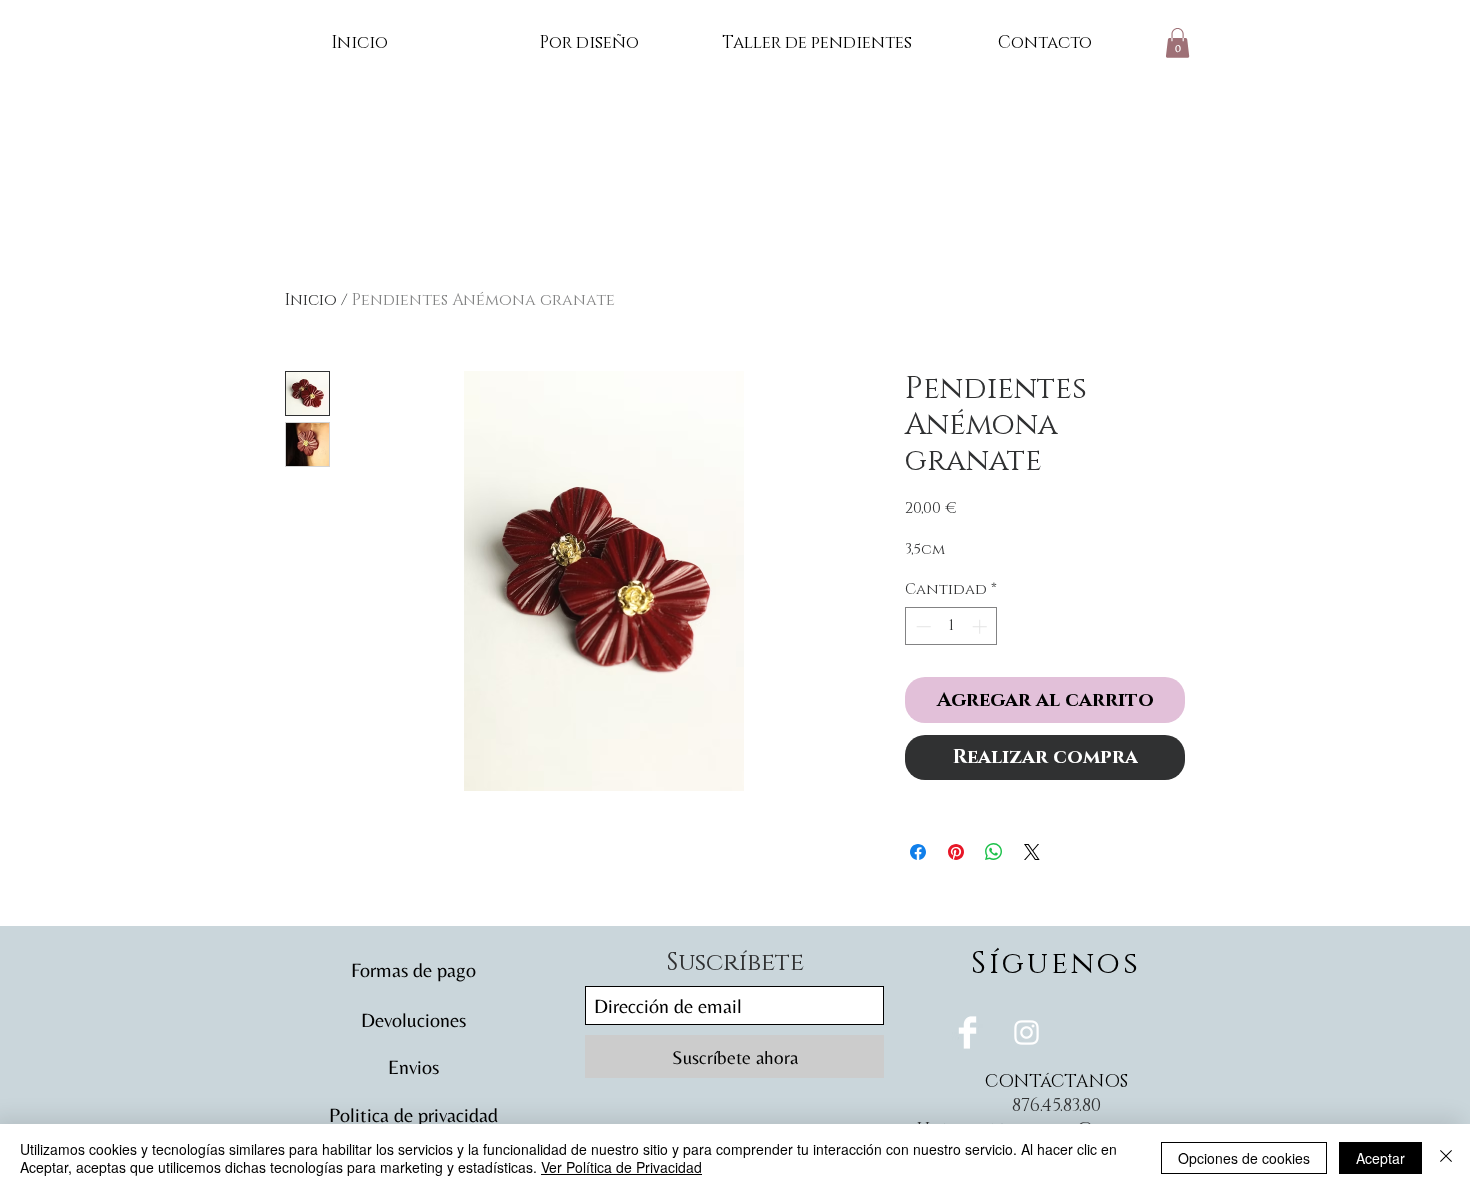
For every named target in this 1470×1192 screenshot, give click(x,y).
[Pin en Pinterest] (956, 852)
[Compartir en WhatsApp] (994, 852)
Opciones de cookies (1244, 1158)
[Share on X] (1032, 852)
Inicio (311, 300)
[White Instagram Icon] (1026, 1032)
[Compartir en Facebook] (918, 852)
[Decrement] (921, 626)
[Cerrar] (1446, 1158)
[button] (1177, 43)
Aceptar (1380, 1158)
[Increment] (981, 626)
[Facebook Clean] (967, 1032)
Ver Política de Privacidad (621, 1167)
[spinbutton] (951, 626)
